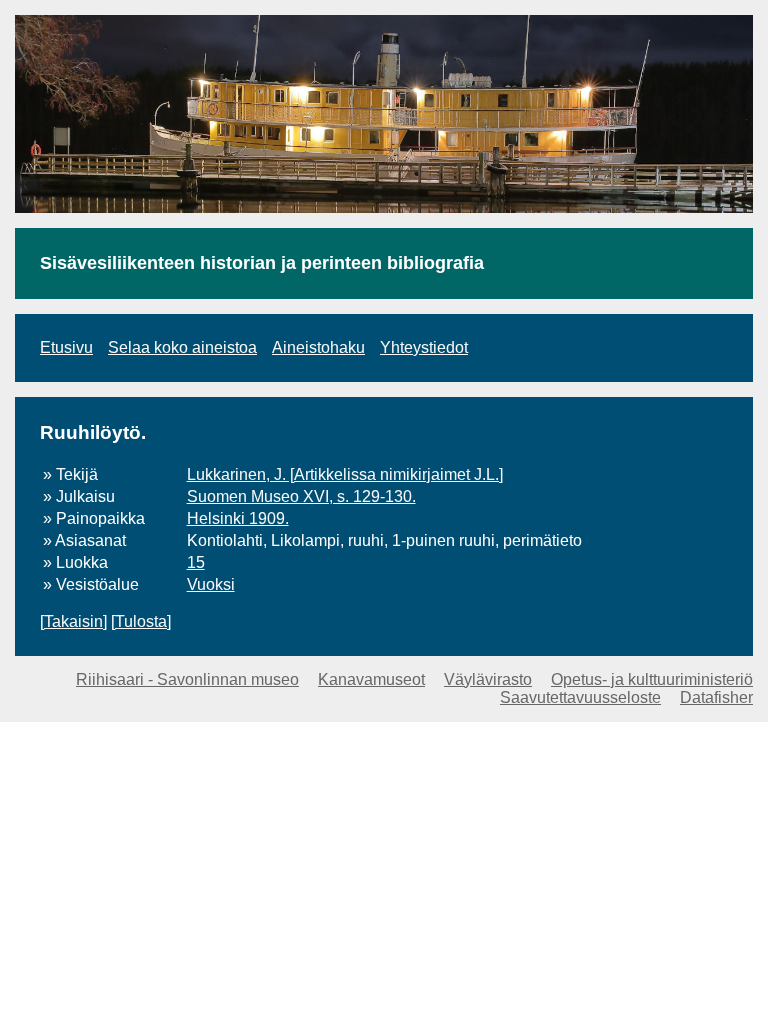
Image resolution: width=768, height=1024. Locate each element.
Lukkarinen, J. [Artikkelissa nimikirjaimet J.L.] (345, 474)
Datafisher (716, 697)
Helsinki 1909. (238, 518)
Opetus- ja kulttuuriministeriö (652, 679)
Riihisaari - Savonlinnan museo (187, 679)
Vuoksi (211, 584)
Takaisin (73, 621)
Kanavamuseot (371, 679)
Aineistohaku (318, 347)
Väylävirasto (488, 679)
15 (196, 562)
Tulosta (141, 621)
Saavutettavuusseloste (580, 697)
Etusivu (66, 347)
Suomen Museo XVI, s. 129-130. (301, 496)
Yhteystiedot (424, 347)
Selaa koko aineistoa (182, 347)
